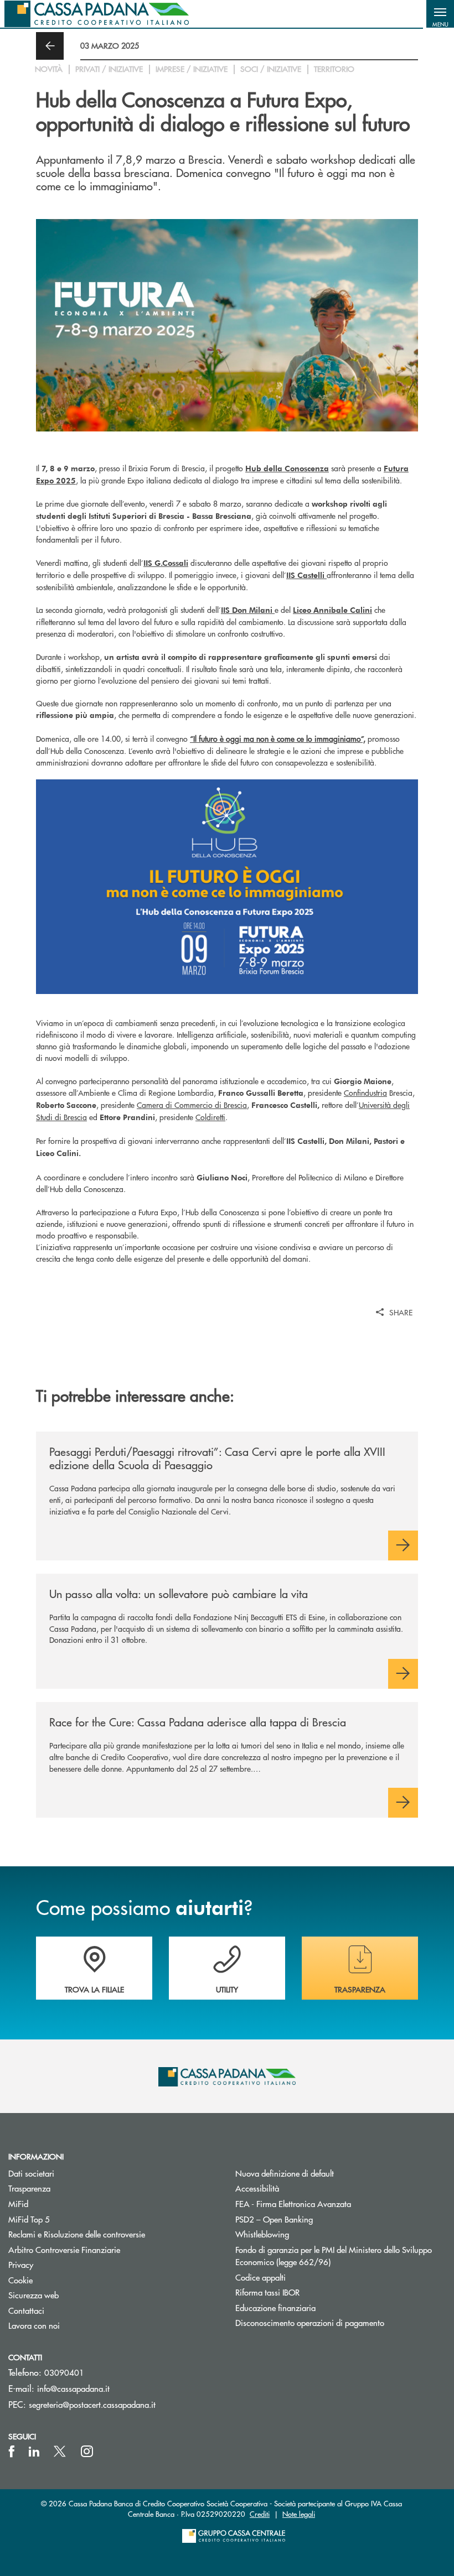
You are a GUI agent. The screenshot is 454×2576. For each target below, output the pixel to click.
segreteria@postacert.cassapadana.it (92, 2404)
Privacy (21, 2264)
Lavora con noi (34, 2325)
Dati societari (31, 2173)
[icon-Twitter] (61, 2452)
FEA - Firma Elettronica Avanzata (293, 2203)
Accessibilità (257, 2188)
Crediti (260, 2514)
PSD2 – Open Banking (316, 2219)
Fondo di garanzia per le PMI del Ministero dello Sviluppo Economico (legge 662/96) (334, 2256)
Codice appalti (260, 2277)
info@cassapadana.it (73, 2388)
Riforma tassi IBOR (309, 2292)
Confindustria (365, 1092)
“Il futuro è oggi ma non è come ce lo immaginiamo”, (278, 738)
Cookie (20, 2280)
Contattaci (26, 2310)
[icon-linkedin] (34, 2452)
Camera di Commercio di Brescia (192, 1105)
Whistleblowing (262, 2234)
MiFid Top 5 (29, 2219)
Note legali (299, 2514)
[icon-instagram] (87, 2452)
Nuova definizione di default (285, 2173)
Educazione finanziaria (275, 2307)
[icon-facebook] (12, 2452)
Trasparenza (29, 2188)
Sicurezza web (33, 2295)
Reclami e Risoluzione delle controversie (77, 2234)
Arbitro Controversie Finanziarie (106, 2249)
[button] (440, 14)
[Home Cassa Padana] (97, 14)
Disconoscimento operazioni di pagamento (310, 2322)
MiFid (18, 2203)
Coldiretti (210, 1117)
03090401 (64, 2372)
